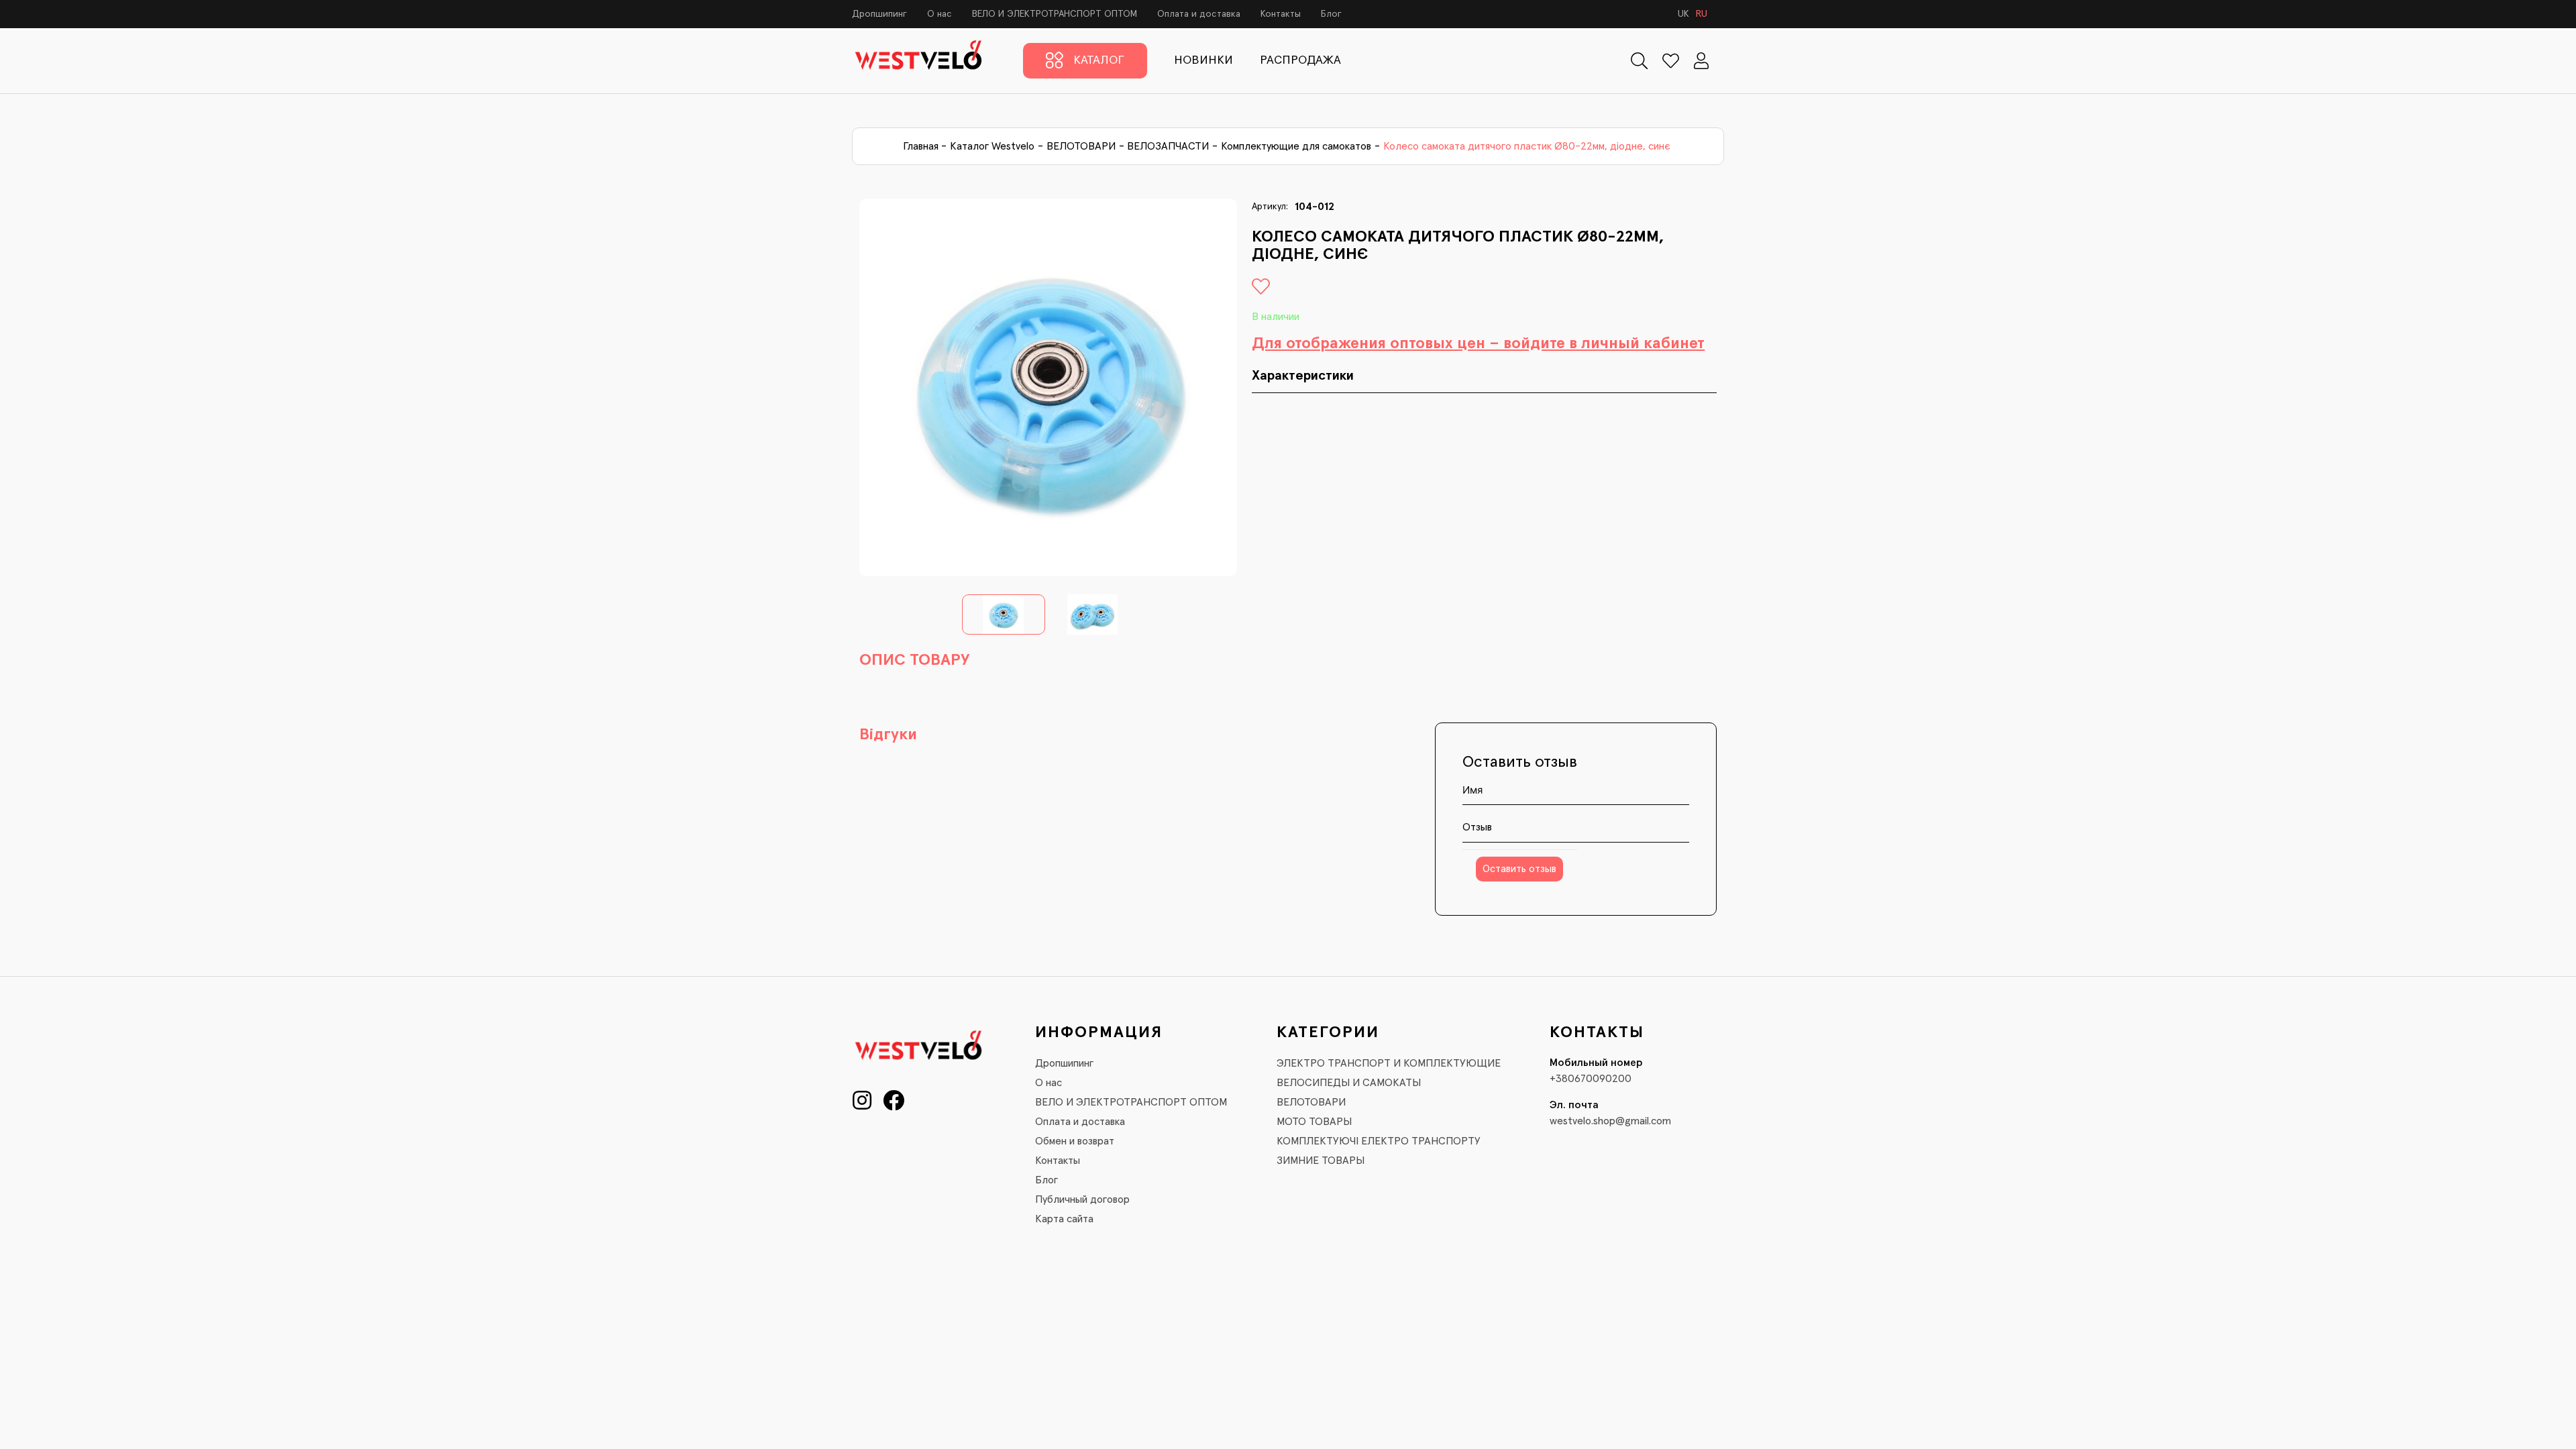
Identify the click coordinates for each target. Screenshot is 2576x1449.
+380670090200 (1591, 1079)
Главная (921, 146)
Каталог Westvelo (992, 146)
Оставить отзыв (1519, 869)
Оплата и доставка (1199, 14)
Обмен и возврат (1075, 1141)
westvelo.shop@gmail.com (1610, 1121)
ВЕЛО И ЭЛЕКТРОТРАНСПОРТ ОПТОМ (1055, 14)
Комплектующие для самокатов (1296, 146)
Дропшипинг (879, 14)
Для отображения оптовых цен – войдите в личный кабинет (1478, 343)
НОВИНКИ (1203, 60)
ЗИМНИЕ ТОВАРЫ (1321, 1161)
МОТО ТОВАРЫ (1314, 1122)
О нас (940, 14)
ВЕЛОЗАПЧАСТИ (1168, 146)
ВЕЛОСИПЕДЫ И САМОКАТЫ (1349, 1083)
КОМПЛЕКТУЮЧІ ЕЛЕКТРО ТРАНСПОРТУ (1379, 1141)
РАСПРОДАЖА (1300, 60)
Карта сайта (1064, 1219)
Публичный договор (1082, 1199)
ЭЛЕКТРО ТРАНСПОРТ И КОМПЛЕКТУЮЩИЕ (1389, 1063)
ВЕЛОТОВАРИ (1081, 146)
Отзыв (1477, 827)
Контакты (1281, 14)
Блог (1331, 14)
